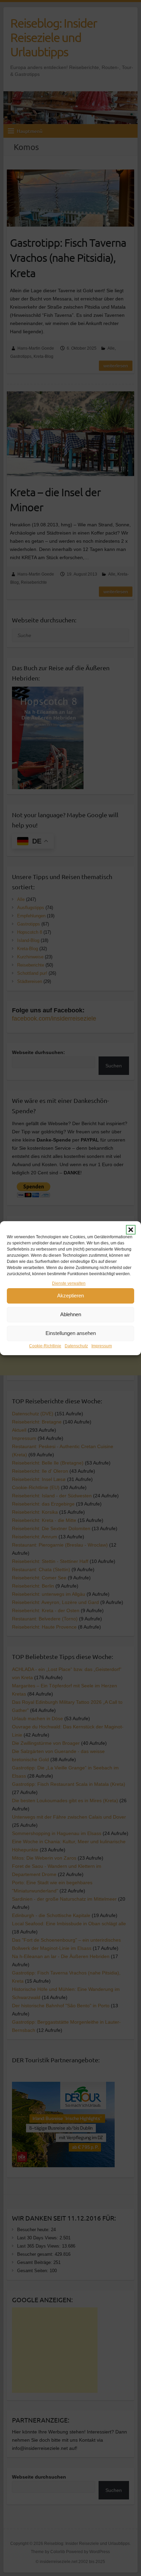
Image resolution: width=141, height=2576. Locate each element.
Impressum (102, 1346)
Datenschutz (76, 1346)
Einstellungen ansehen (71, 1333)
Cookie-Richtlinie (45, 1346)
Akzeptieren (70, 1296)
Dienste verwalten (69, 1283)
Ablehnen (71, 1314)
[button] (131, 1230)
